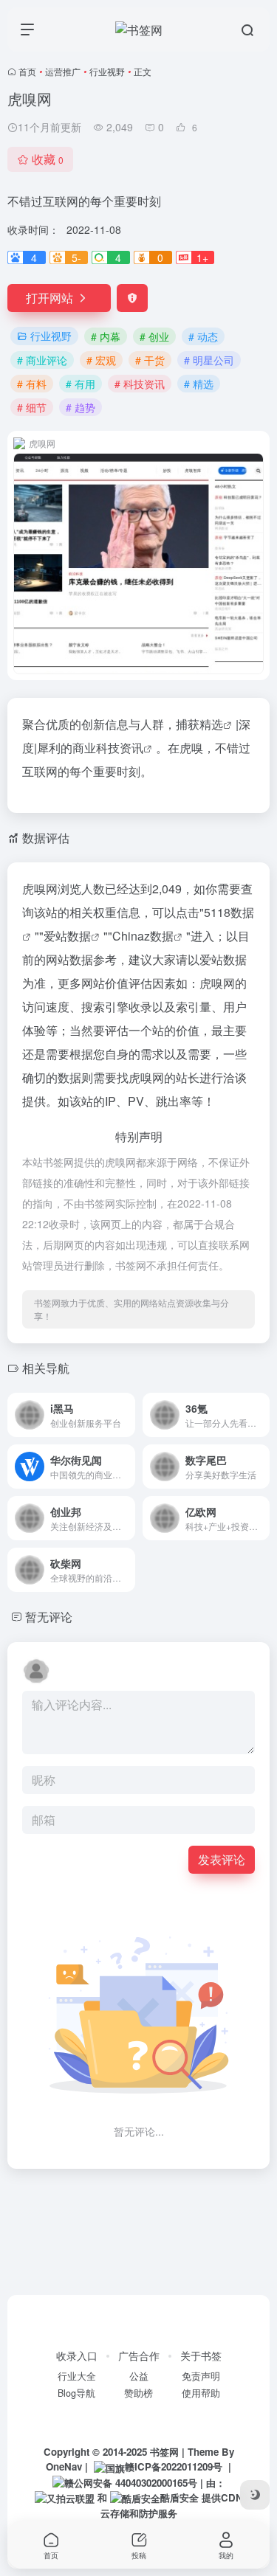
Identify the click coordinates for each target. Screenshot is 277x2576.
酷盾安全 (179, 2497)
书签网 (164, 2452)
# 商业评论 (42, 360)
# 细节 (32, 407)
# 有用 (81, 384)
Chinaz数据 (143, 936)
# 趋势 (81, 407)
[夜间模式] (255, 2495)
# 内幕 (106, 336)
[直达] (127, 1415)
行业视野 (107, 71)
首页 (27, 71)
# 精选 (199, 384)
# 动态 (203, 336)
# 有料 (32, 384)
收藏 (48, 159)
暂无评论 (49, 1617)
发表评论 (222, 1859)
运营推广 (63, 71)
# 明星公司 (209, 360)
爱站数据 (67, 936)
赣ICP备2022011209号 (174, 2466)
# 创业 (154, 336)
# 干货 (150, 360)
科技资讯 (120, 748)
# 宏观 (101, 360)
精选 (211, 724)
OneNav (64, 2466)
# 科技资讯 (140, 384)
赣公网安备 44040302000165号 (131, 2483)
